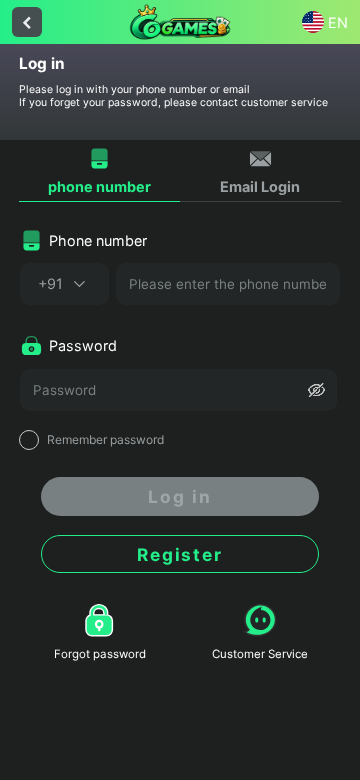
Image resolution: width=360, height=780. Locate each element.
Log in (180, 496)
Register (180, 554)
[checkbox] (180, 440)
